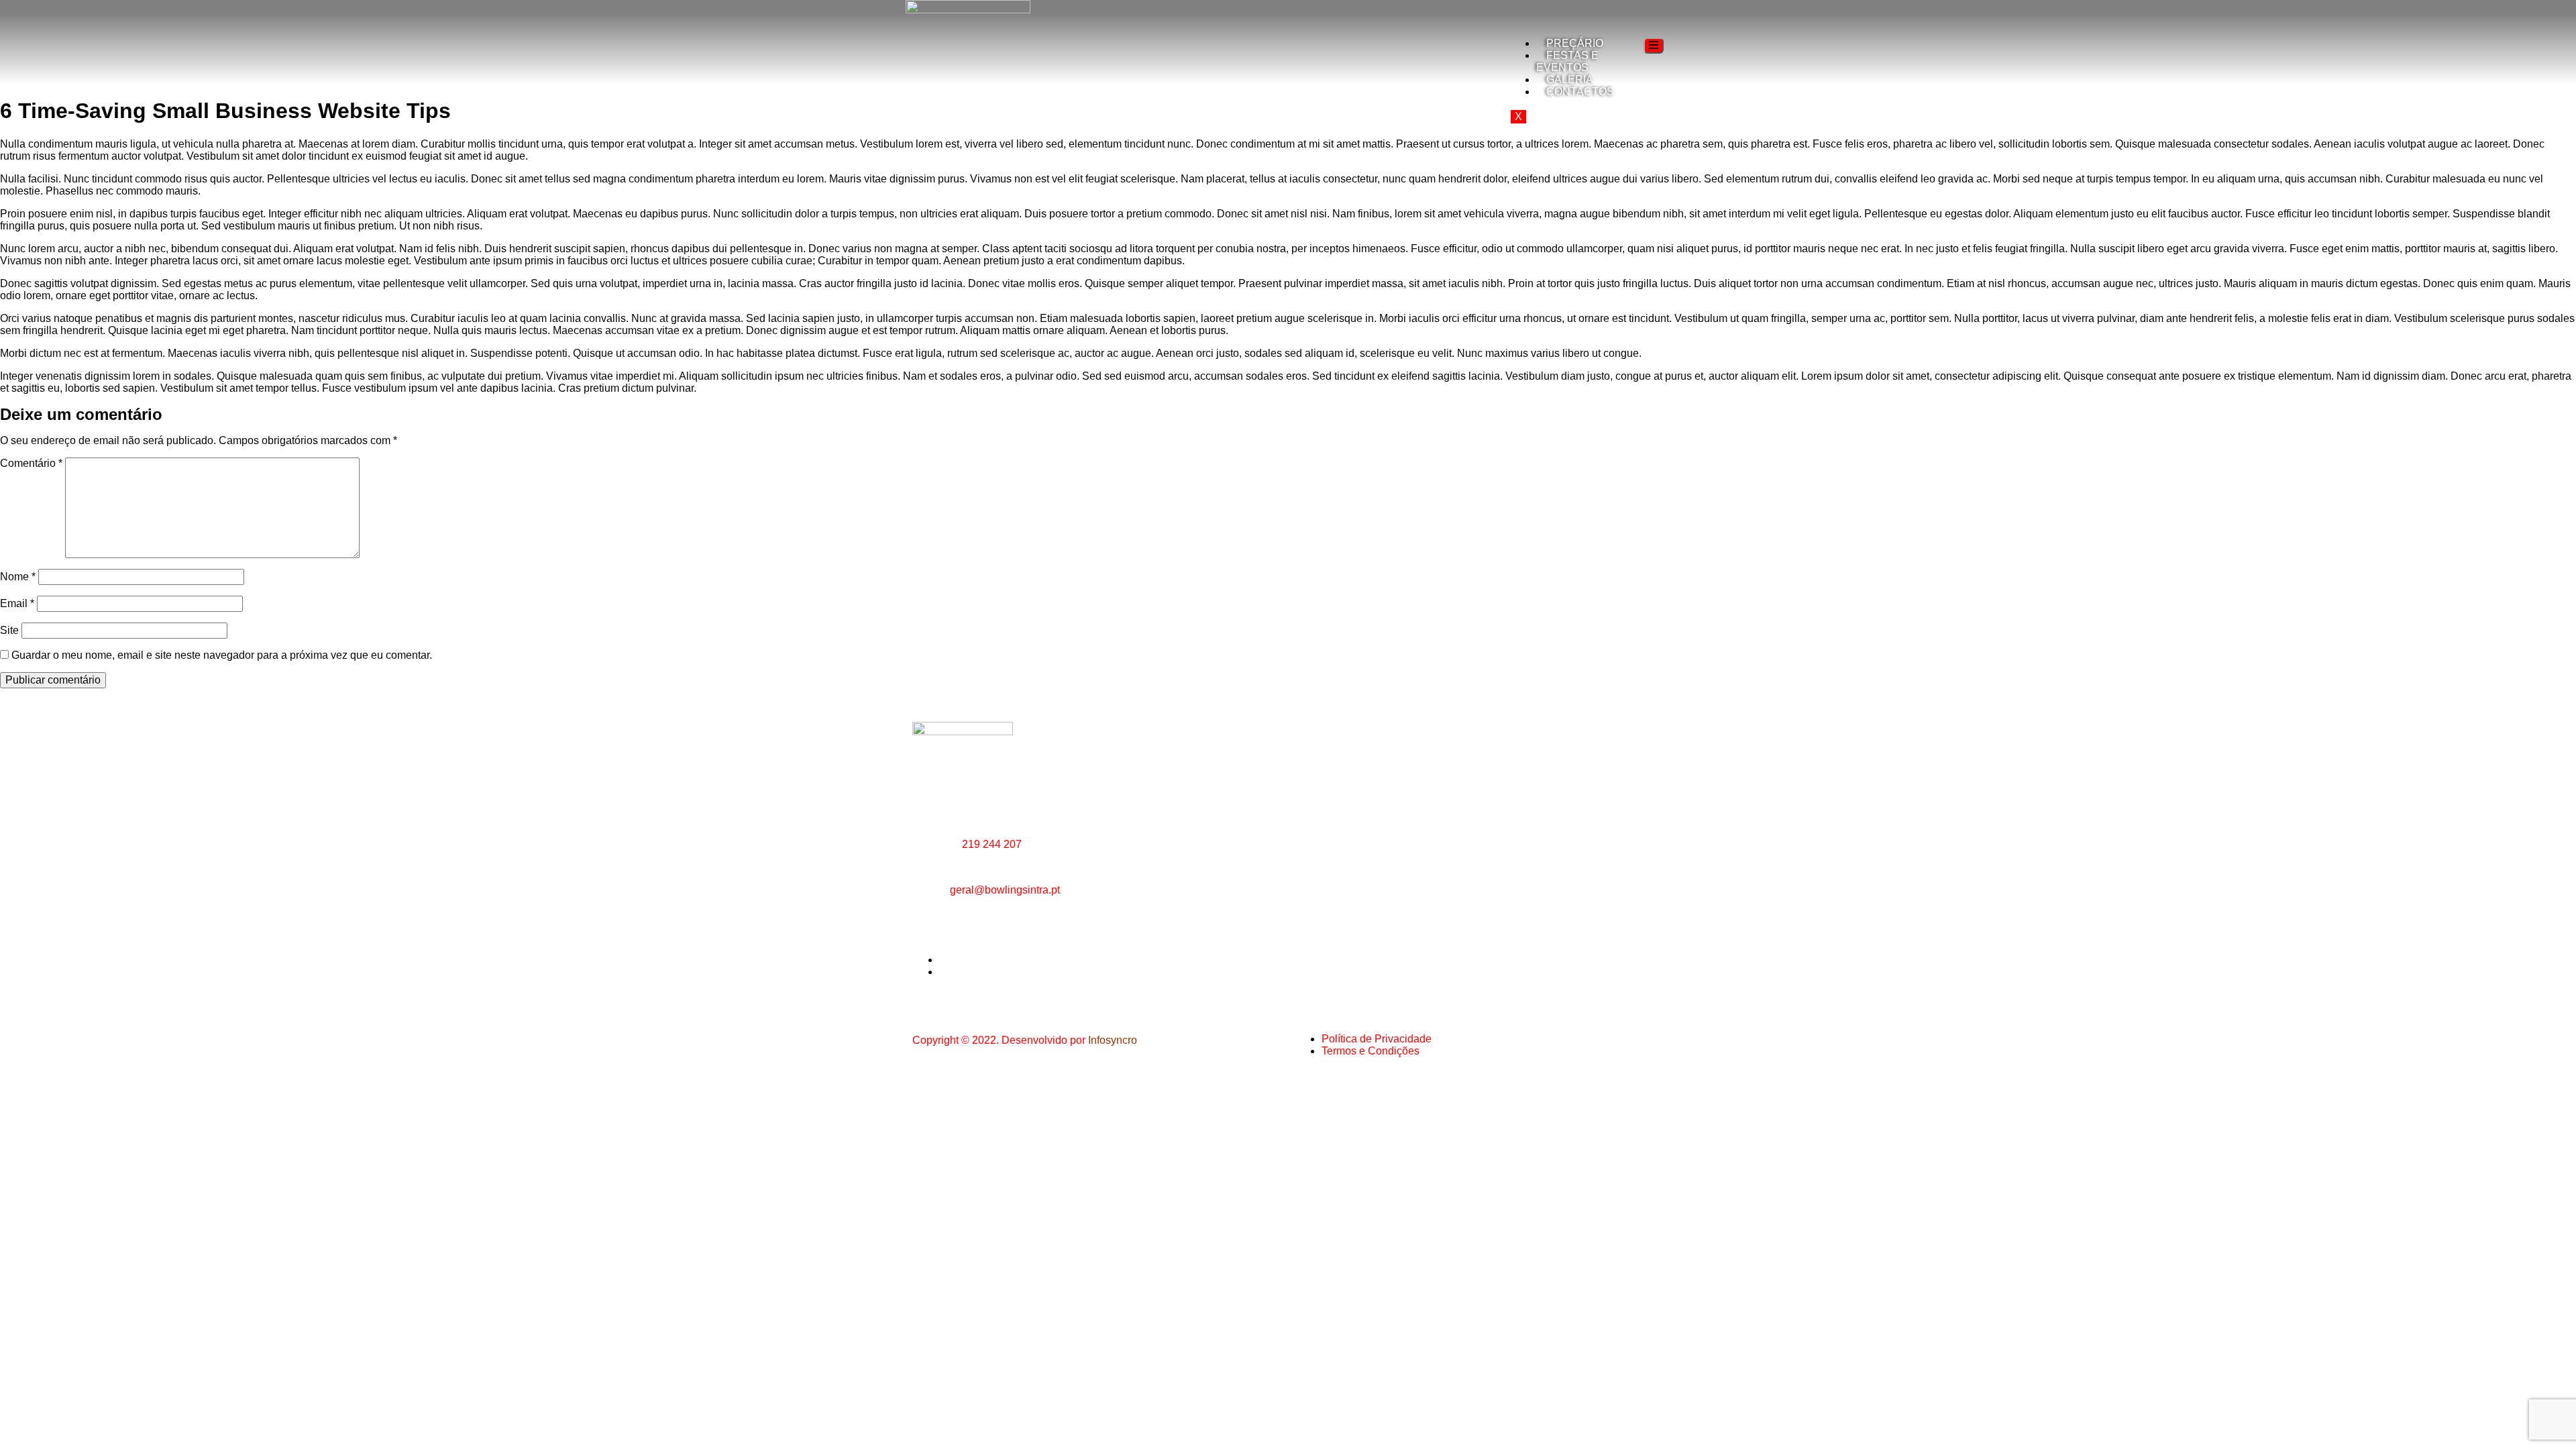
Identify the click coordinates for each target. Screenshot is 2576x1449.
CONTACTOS (1580, 92)
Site (9, 630)
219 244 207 (992, 844)
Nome (18, 577)
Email (17, 603)
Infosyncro (1113, 1040)
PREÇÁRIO (1575, 43)
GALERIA (1570, 79)
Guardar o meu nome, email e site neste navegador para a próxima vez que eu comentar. (222, 655)
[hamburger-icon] (1654, 46)
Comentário (31, 463)
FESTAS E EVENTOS (1567, 61)
